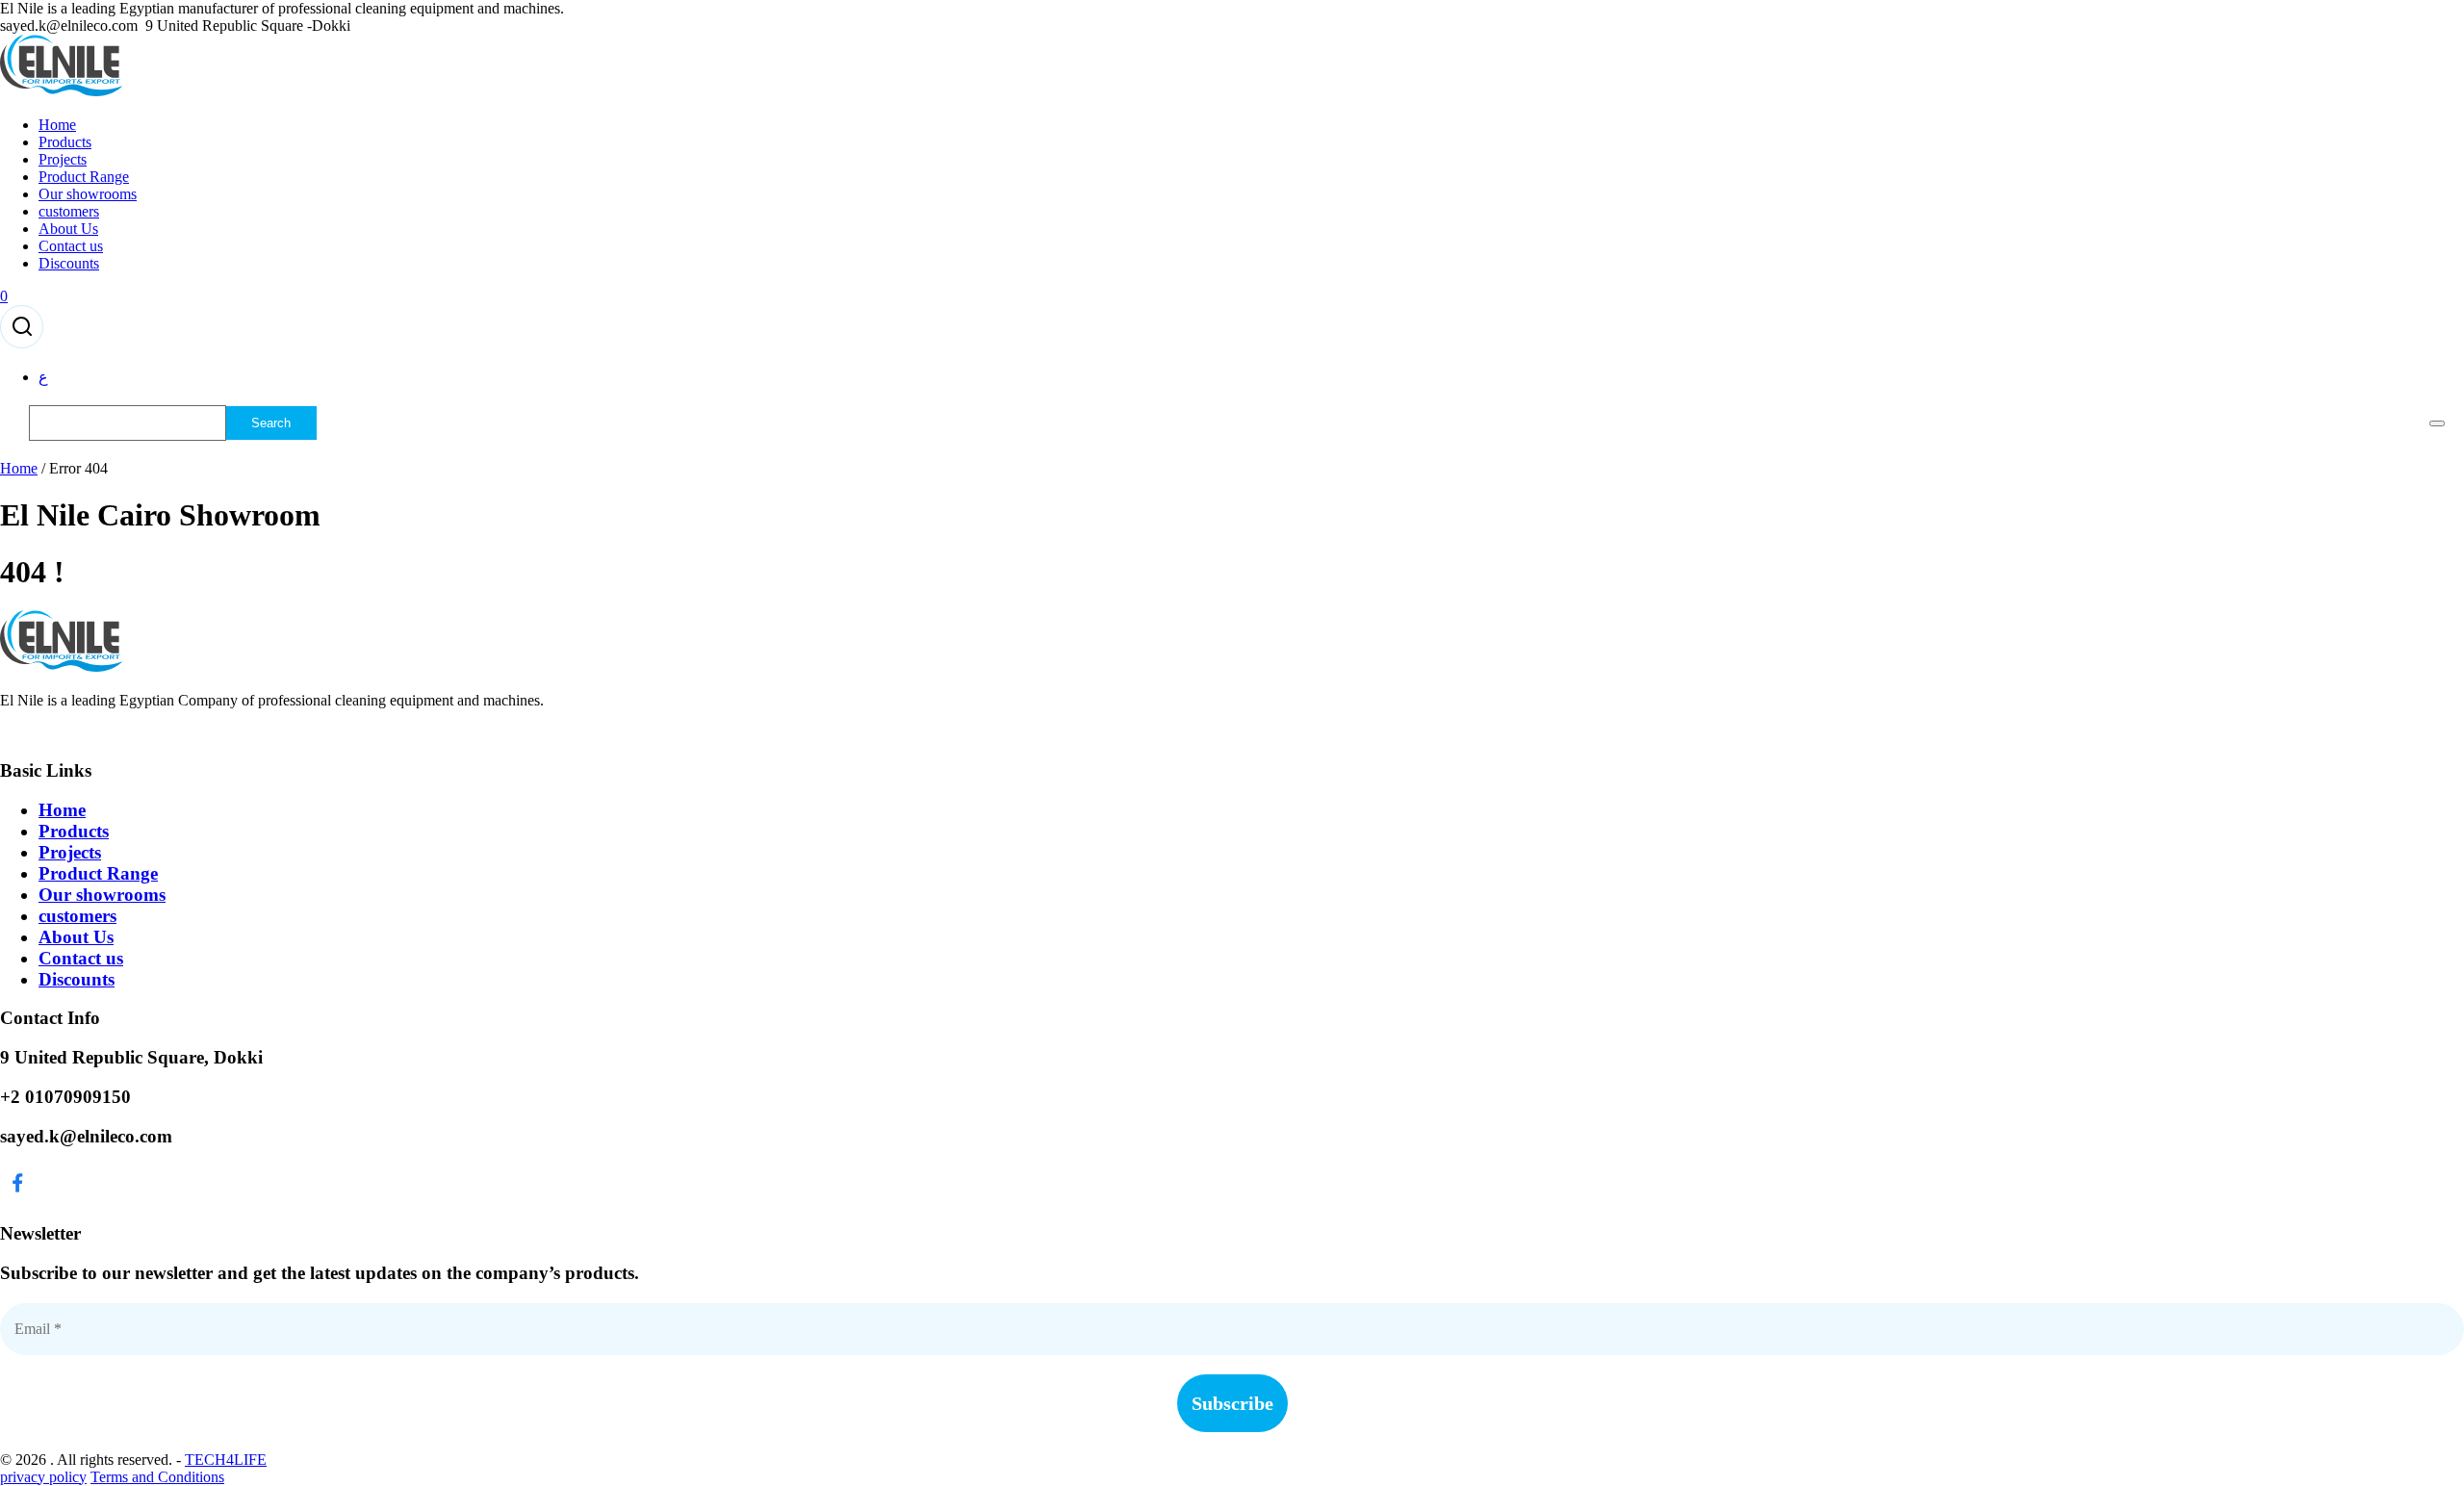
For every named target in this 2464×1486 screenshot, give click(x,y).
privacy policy (43, 1477)
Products (65, 142)
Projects (63, 159)
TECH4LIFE (226, 1460)
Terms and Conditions (157, 1477)
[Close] (2437, 423)
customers (69, 211)
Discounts (69, 263)
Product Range (84, 177)
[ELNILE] (62, 92)
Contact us (71, 246)
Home (57, 125)
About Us (68, 229)
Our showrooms (88, 194)
